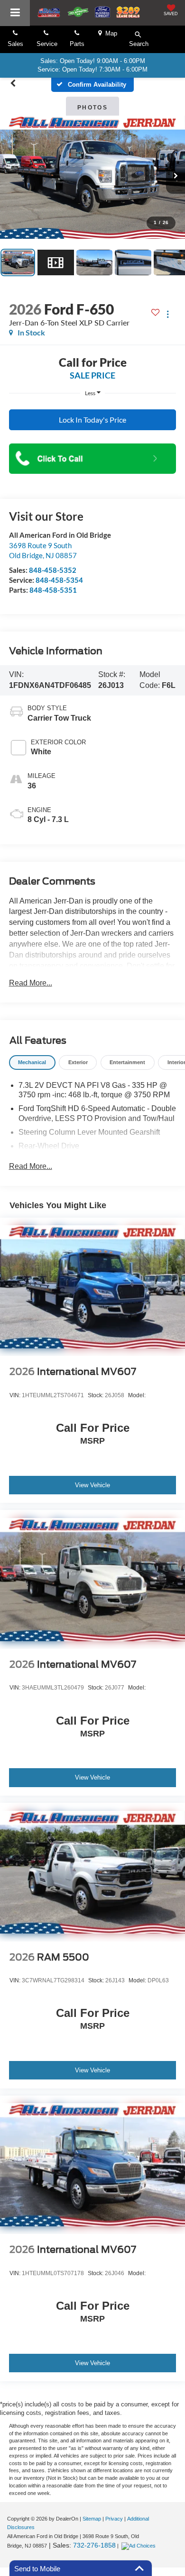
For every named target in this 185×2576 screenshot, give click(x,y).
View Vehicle (92, 1485)
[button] (13, 83)
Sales (15, 44)
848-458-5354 (59, 580)
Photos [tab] (92, 108)
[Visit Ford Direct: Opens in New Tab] (140, 2546)
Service (47, 44)
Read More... (31, 983)
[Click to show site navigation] (15, 13)
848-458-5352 (53, 570)
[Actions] (168, 314)
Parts (77, 44)
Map (109, 33)
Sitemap (92, 2519)
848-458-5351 (53, 590)
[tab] (32, 1062)
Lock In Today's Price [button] (92, 420)
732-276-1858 (94, 2545)
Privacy (114, 2519)
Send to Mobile (37, 2569)
